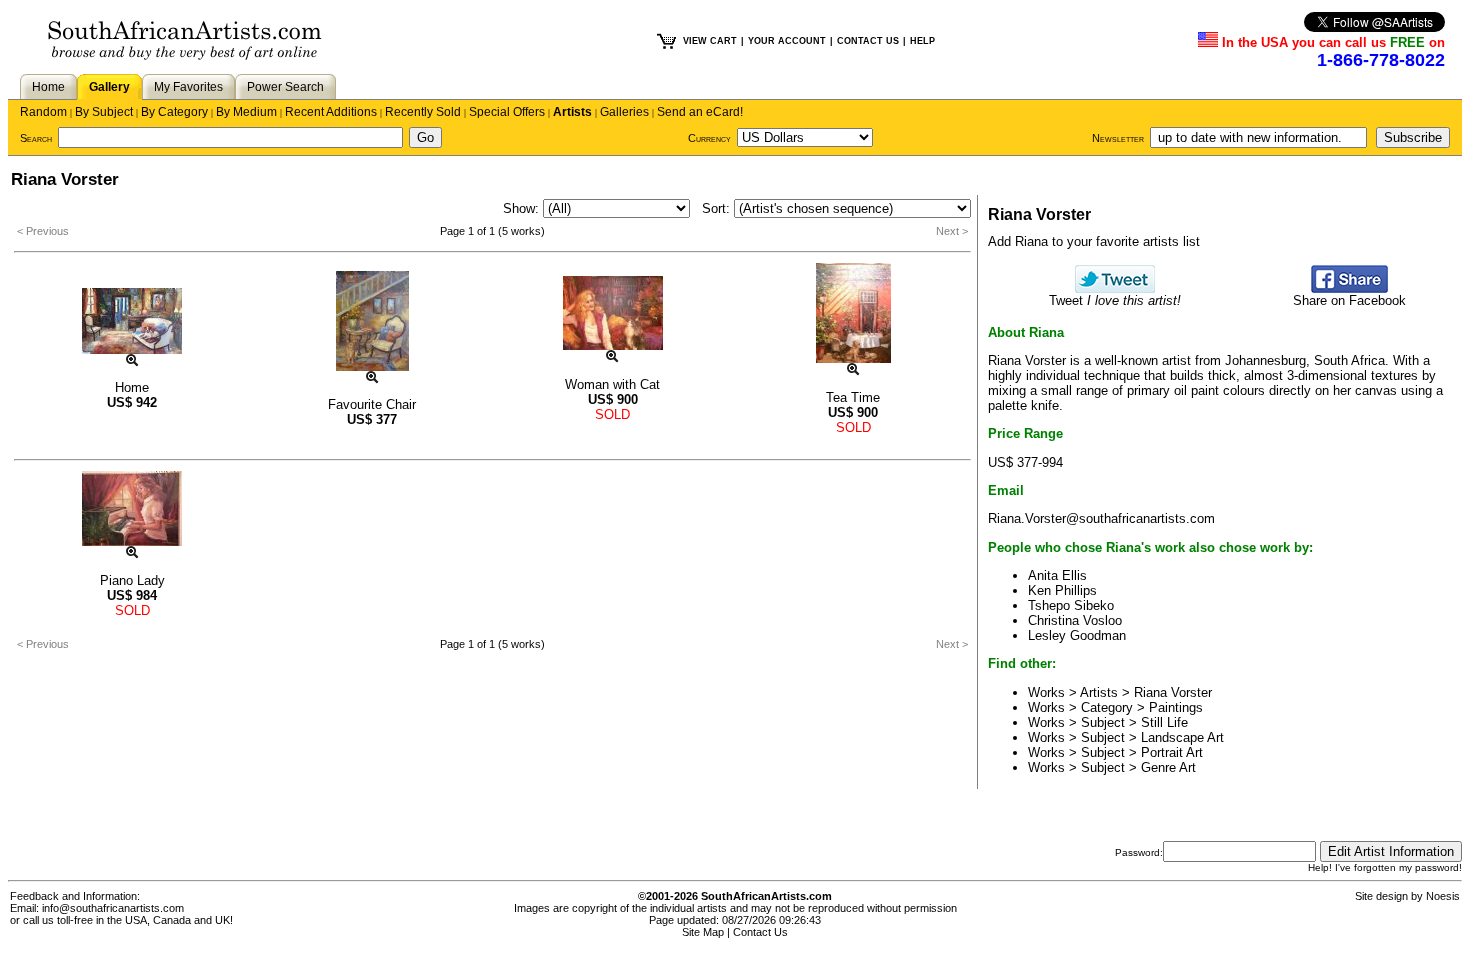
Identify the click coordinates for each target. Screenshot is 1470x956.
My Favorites (188, 87)
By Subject (104, 112)
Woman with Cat (612, 384)
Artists (572, 112)
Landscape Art (1182, 737)
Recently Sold (423, 112)
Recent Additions (331, 112)
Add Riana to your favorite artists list (1094, 241)
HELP (922, 41)
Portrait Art (1172, 752)
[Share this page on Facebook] (1349, 288)
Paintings (1176, 707)
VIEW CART (710, 41)
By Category (174, 112)
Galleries (624, 112)
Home (48, 87)
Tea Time (853, 397)
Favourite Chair (372, 404)
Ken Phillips (1062, 590)
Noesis (1443, 896)
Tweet (1115, 300)
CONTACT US (868, 41)
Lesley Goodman (1077, 635)
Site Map (703, 932)
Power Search (285, 87)
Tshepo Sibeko (1071, 605)
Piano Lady (132, 580)
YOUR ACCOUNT (787, 41)
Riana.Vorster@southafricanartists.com (1101, 518)
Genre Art (1168, 767)
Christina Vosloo (1075, 620)
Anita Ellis (1057, 575)
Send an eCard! (700, 112)
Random (43, 112)
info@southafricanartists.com (113, 908)
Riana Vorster (1173, 692)
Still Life (1164, 722)
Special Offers (507, 112)
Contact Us (760, 932)
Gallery (109, 87)
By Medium (246, 112)
